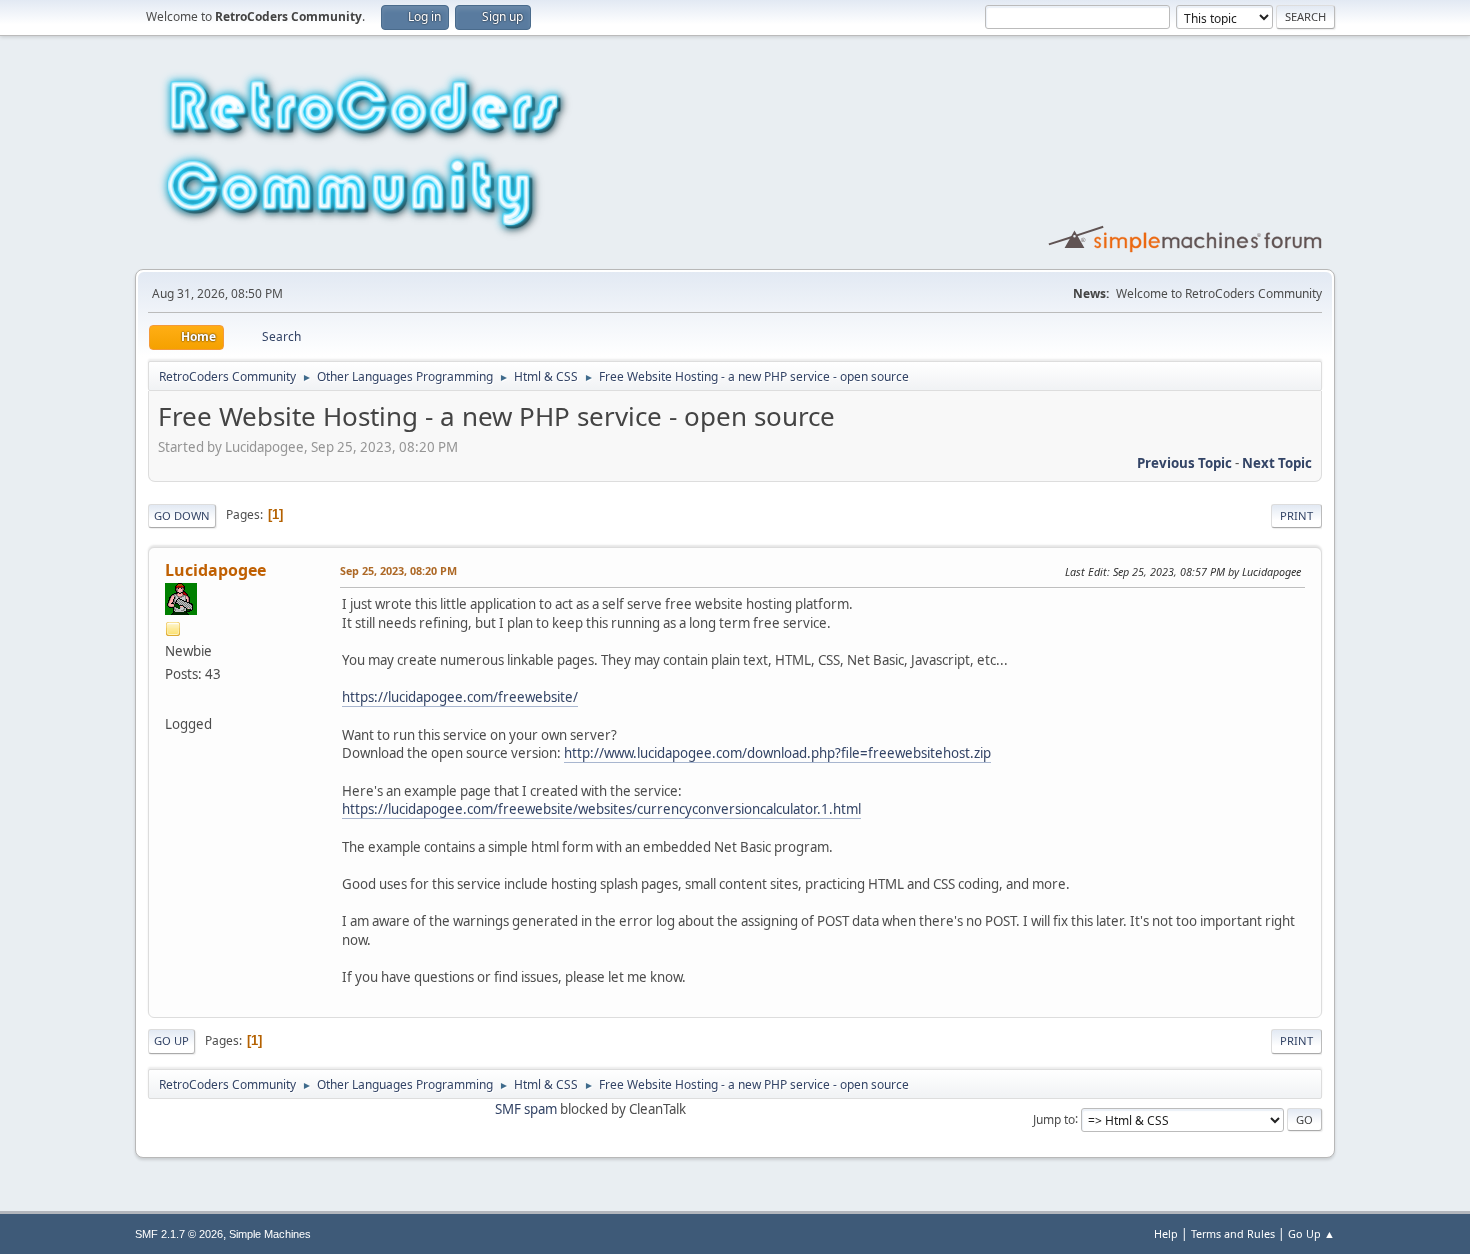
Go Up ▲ (1311, 1233)
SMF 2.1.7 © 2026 (179, 1234)
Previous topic (1184, 463)
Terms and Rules (1233, 1233)
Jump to (1054, 1118)
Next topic (1277, 463)
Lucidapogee (215, 570)
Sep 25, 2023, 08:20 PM (398, 570)
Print (1296, 515)
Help (1166, 1233)
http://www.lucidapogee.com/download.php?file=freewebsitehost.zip (777, 753)
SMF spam (526, 1109)
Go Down (182, 515)
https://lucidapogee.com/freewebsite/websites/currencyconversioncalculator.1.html (601, 809)
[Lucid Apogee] (173, 700)
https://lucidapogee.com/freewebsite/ (460, 697)
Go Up (171, 1040)
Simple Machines (270, 1234)
